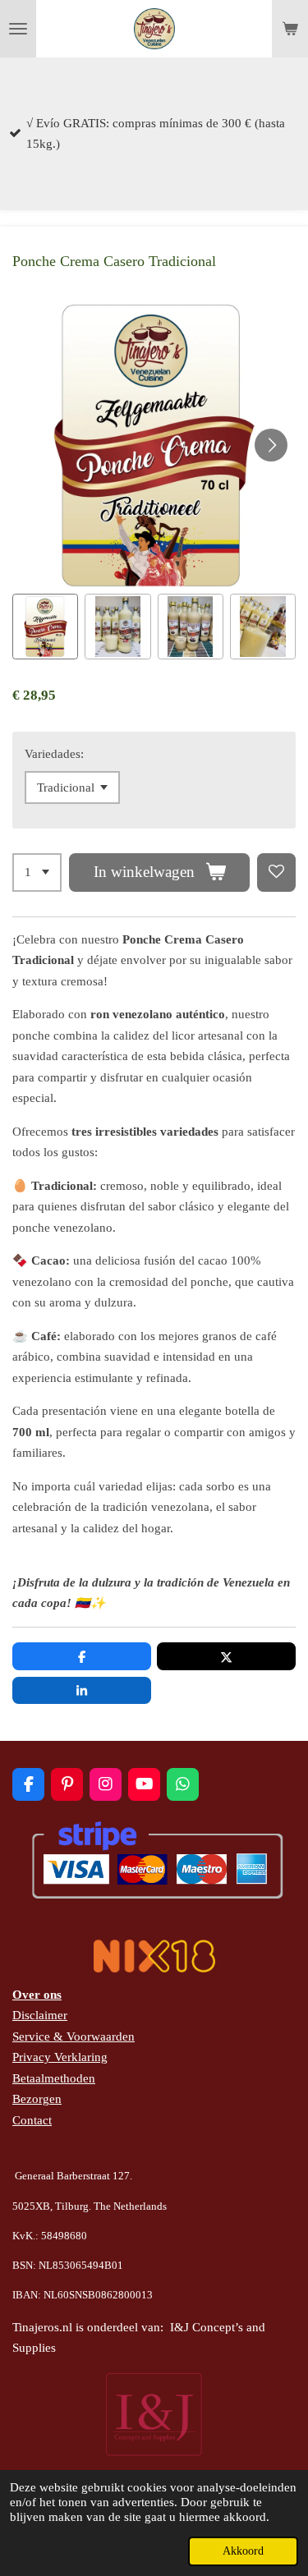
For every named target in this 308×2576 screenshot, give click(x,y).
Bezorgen (37, 2099)
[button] (45, 627)
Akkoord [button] (243, 2551)
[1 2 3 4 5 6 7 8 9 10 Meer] (37, 872)
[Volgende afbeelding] (271, 445)
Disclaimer (40, 2015)
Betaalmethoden (54, 2078)
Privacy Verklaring (60, 2057)
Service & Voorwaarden (74, 2036)
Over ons (37, 1995)
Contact (32, 2120)
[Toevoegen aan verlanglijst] (276, 872)
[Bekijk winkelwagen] (290, 29)
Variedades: (54, 754)
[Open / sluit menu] (18, 29)
